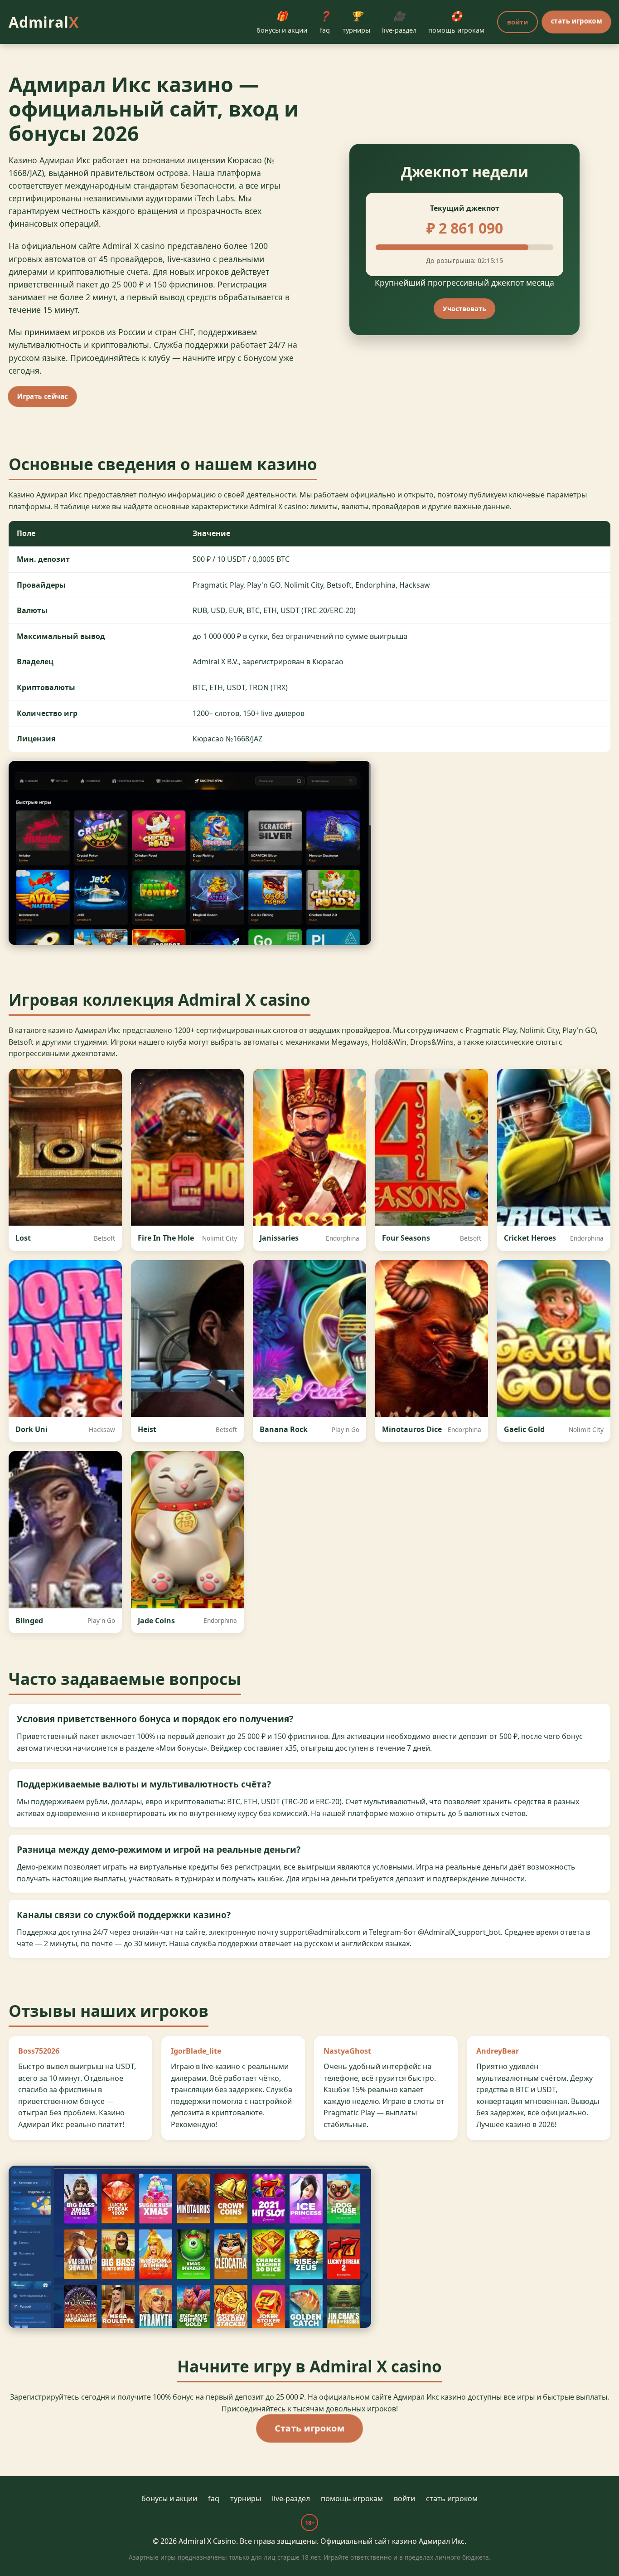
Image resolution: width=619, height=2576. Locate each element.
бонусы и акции (282, 22)
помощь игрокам (456, 22)
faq (325, 22)
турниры (356, 22)
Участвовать (464, 309)
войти (517, 22)
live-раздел (399, 22)
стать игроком (577, 21)
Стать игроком (310, 2428)
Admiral (44, 22)
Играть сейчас (43, 397)
